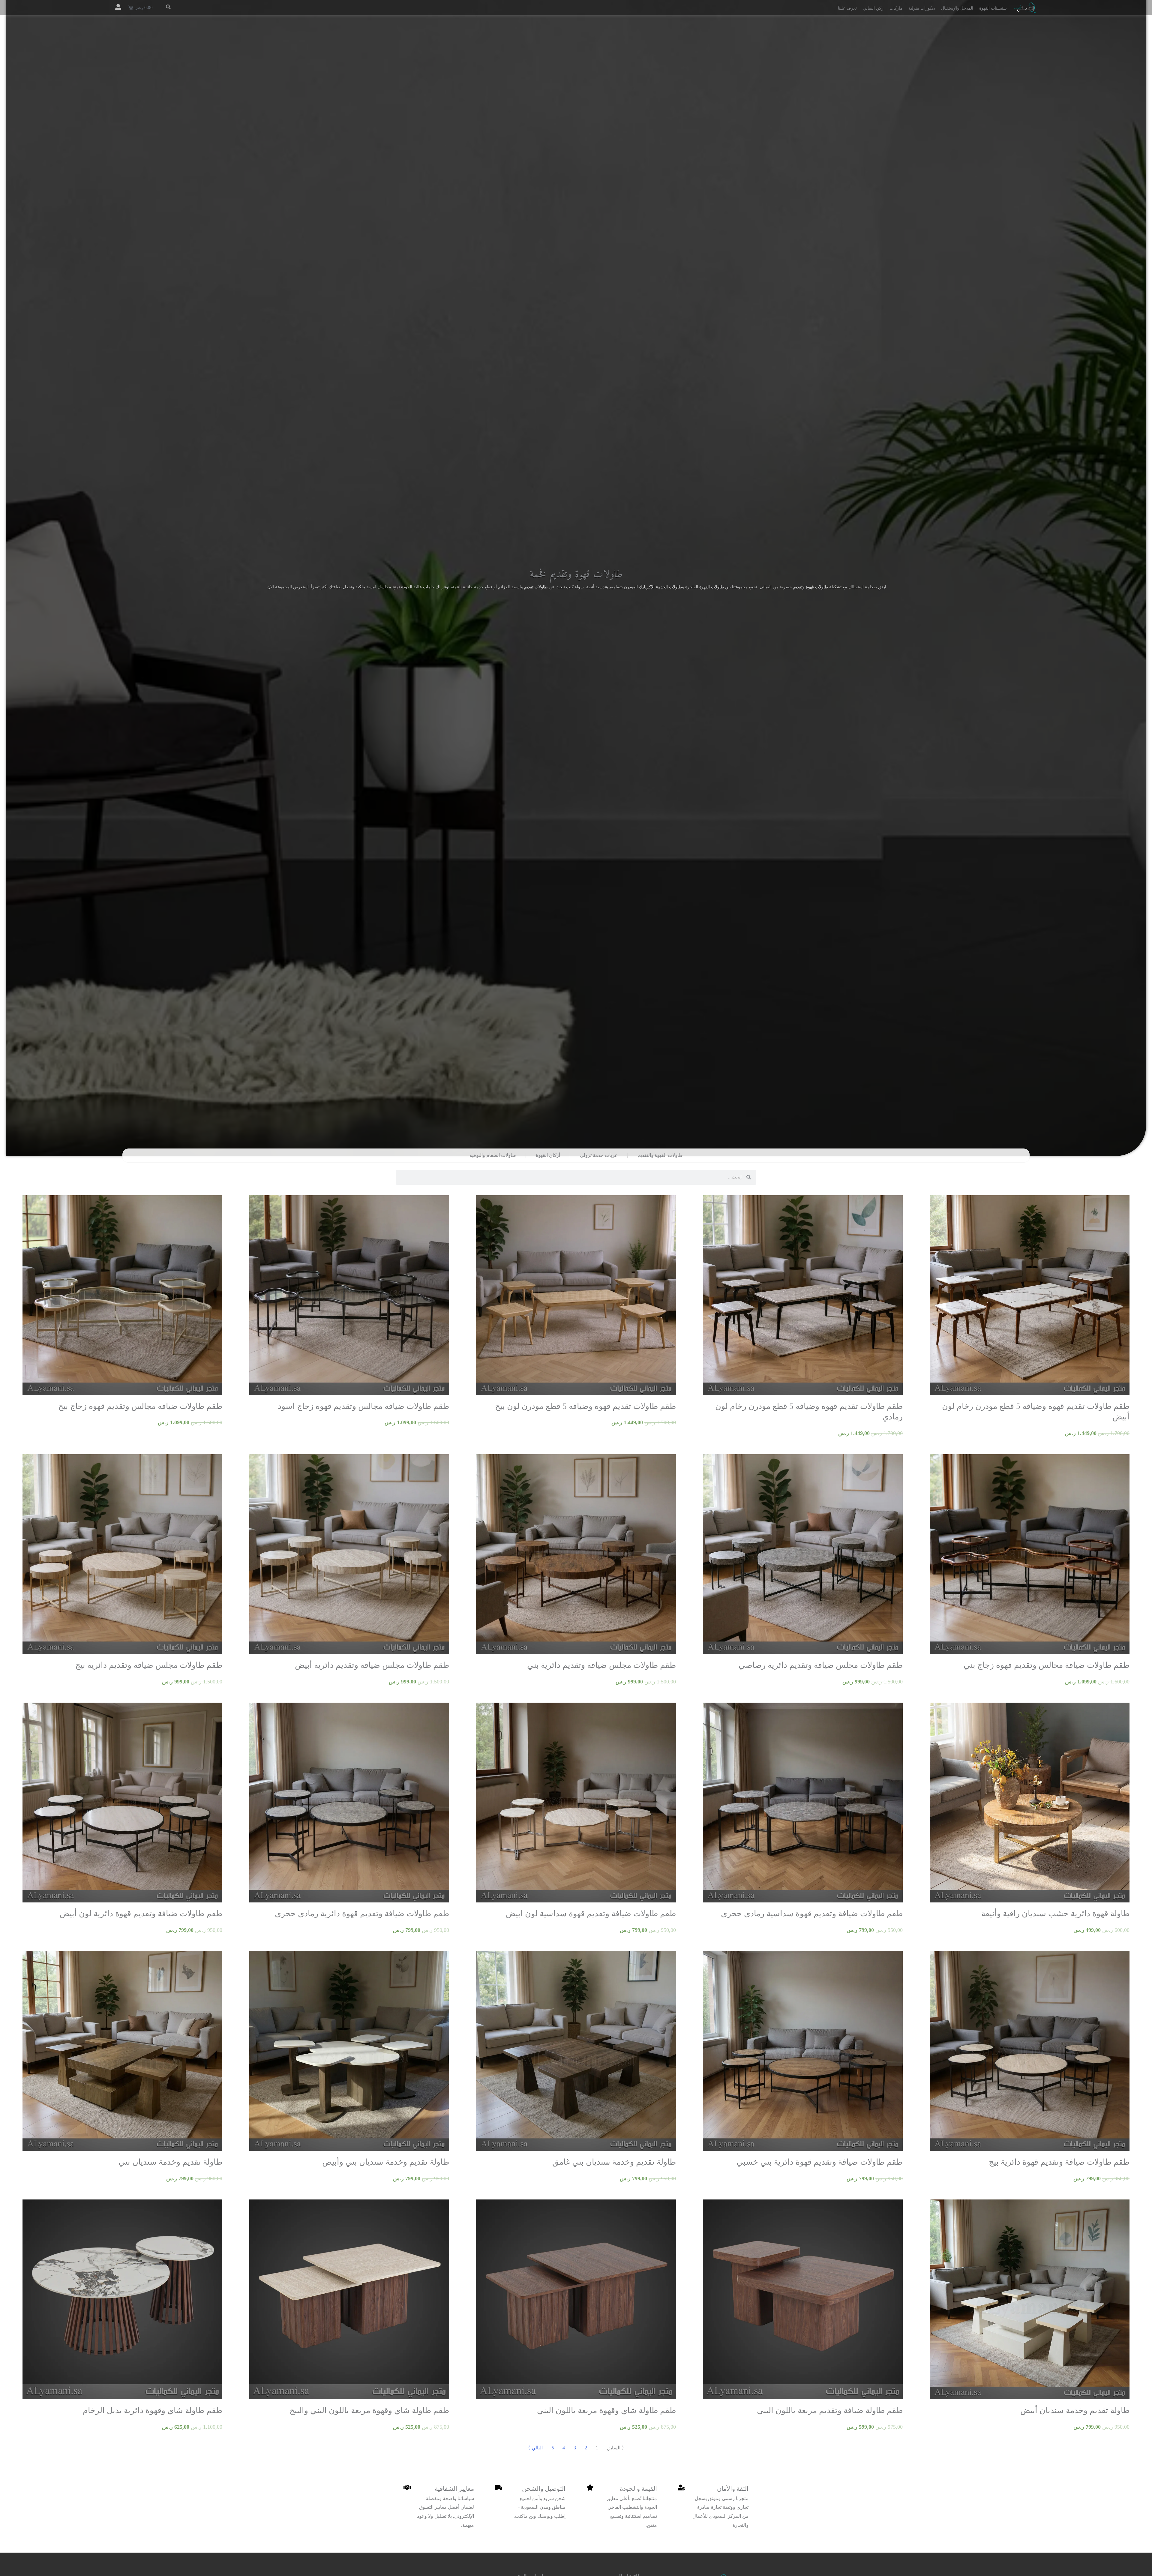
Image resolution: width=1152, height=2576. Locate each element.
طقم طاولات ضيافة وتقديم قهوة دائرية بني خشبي (820, 2162)
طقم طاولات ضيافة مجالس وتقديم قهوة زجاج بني (1047, 1665)
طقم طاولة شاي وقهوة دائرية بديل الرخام (153, 2410)
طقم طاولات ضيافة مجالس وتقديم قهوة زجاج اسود (363, 1406)
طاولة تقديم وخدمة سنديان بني (170, 2162)
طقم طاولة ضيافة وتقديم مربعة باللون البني (830, 2410)
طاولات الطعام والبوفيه (493, 1155)
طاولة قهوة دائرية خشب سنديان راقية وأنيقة (1055, 1914)
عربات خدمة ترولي (599, 1155)
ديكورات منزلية (922, 8)
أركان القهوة (548, 1155)
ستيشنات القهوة (993, 8)
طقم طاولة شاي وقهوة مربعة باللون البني (606, 2410)
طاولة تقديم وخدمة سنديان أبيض (1075, 2410)
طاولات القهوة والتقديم (660, 1155)
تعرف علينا (847, 8)
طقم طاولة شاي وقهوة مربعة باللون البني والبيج (369, 2410)
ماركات (896, 8)
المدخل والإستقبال (957, 8)
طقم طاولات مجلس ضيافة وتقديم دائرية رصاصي (821, 1665)
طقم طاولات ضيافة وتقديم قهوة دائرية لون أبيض (141, 1914)
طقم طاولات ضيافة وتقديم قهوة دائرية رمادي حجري (362, 1914)
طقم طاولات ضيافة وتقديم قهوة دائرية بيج (1059, 2162)
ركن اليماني (873, 8)
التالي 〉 (534, 2448)
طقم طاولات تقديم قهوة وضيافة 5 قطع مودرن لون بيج (585, 1406)
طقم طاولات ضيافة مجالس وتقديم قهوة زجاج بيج (140, 1406)
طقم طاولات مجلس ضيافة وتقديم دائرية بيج (149, 1665)
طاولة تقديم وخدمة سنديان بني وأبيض (386, 2162)
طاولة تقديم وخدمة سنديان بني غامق (614, 2162)
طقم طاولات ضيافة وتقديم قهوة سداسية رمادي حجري (812, 1914)
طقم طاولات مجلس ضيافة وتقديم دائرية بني (601, 1665)
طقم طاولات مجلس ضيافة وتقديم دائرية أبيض (372, 1665)
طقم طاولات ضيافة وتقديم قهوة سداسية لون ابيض (591, 1914)
